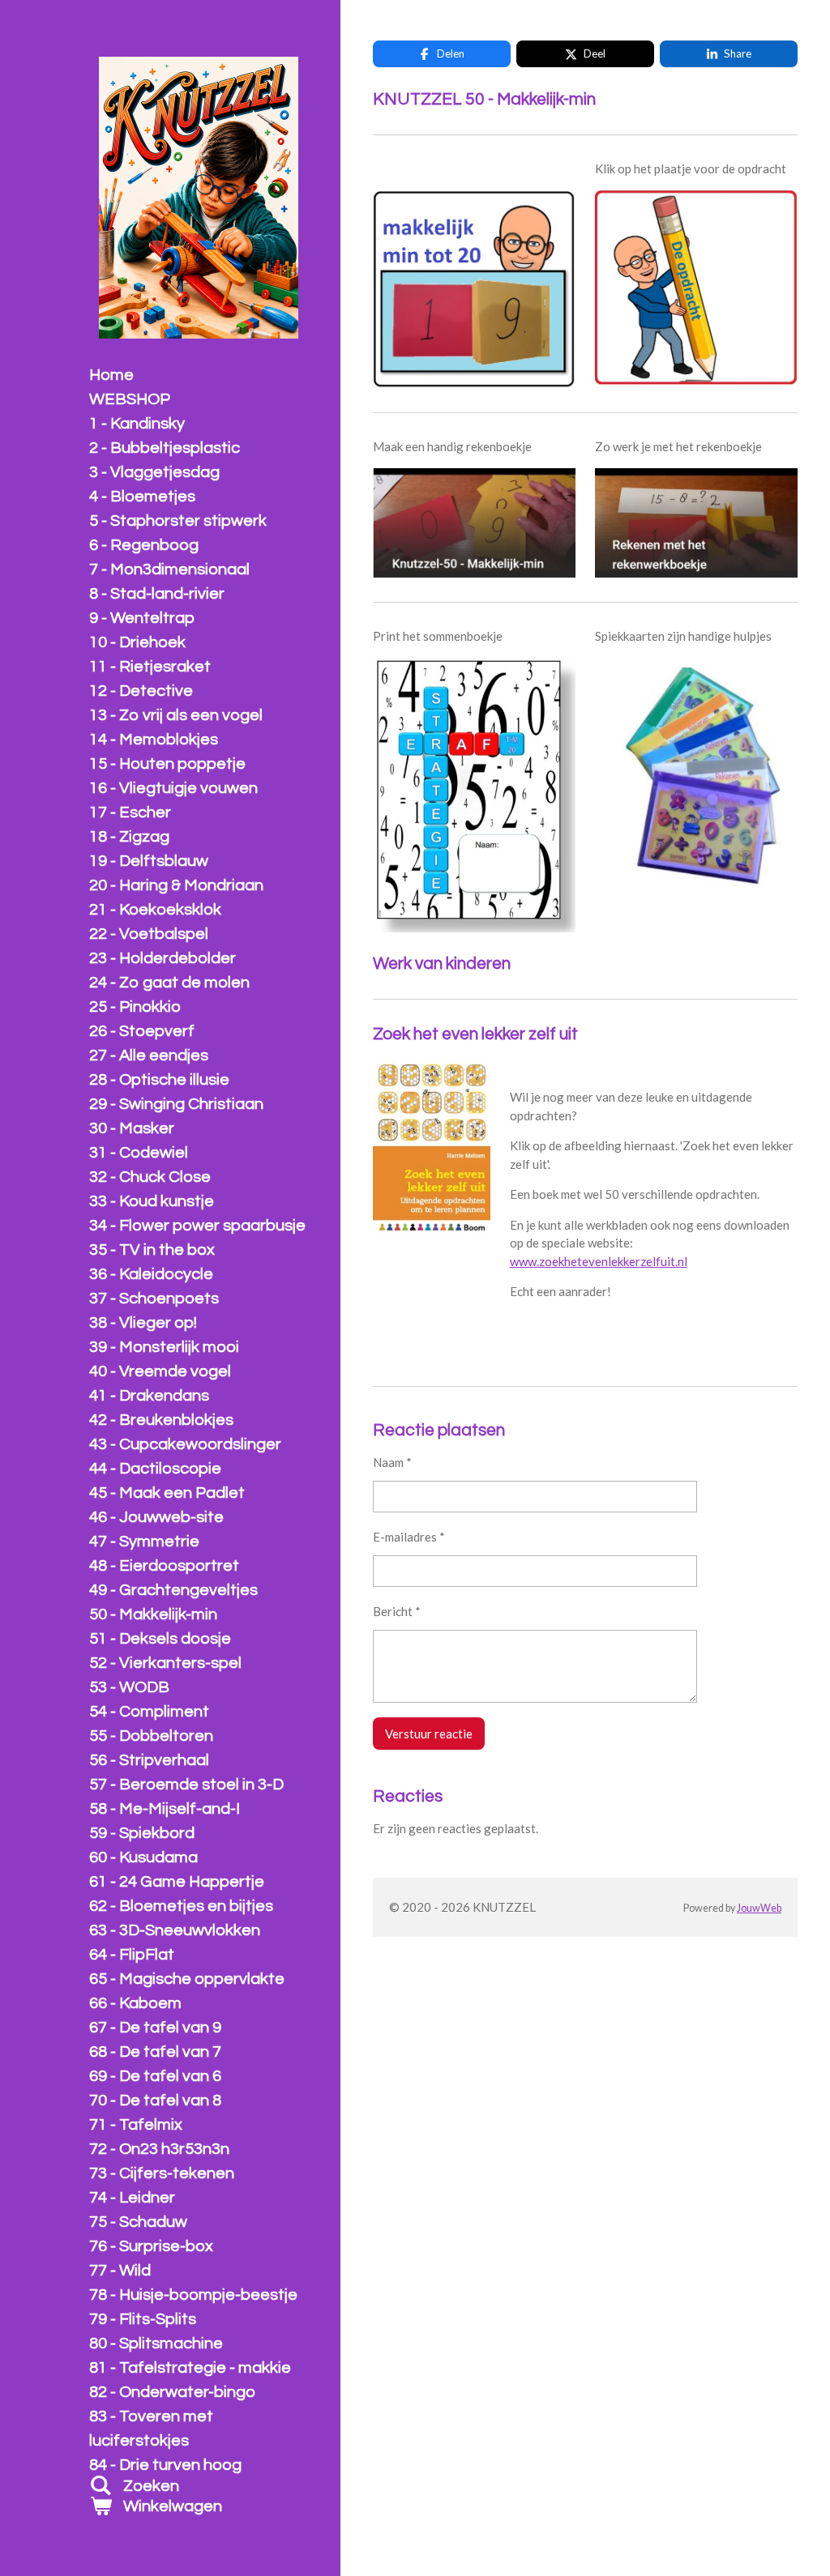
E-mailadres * (409, 1537)
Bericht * (397, 1611)
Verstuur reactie (429, 1734)
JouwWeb (759, 1908)
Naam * (392, 1462)
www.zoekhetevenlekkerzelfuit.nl (599, 1261)
